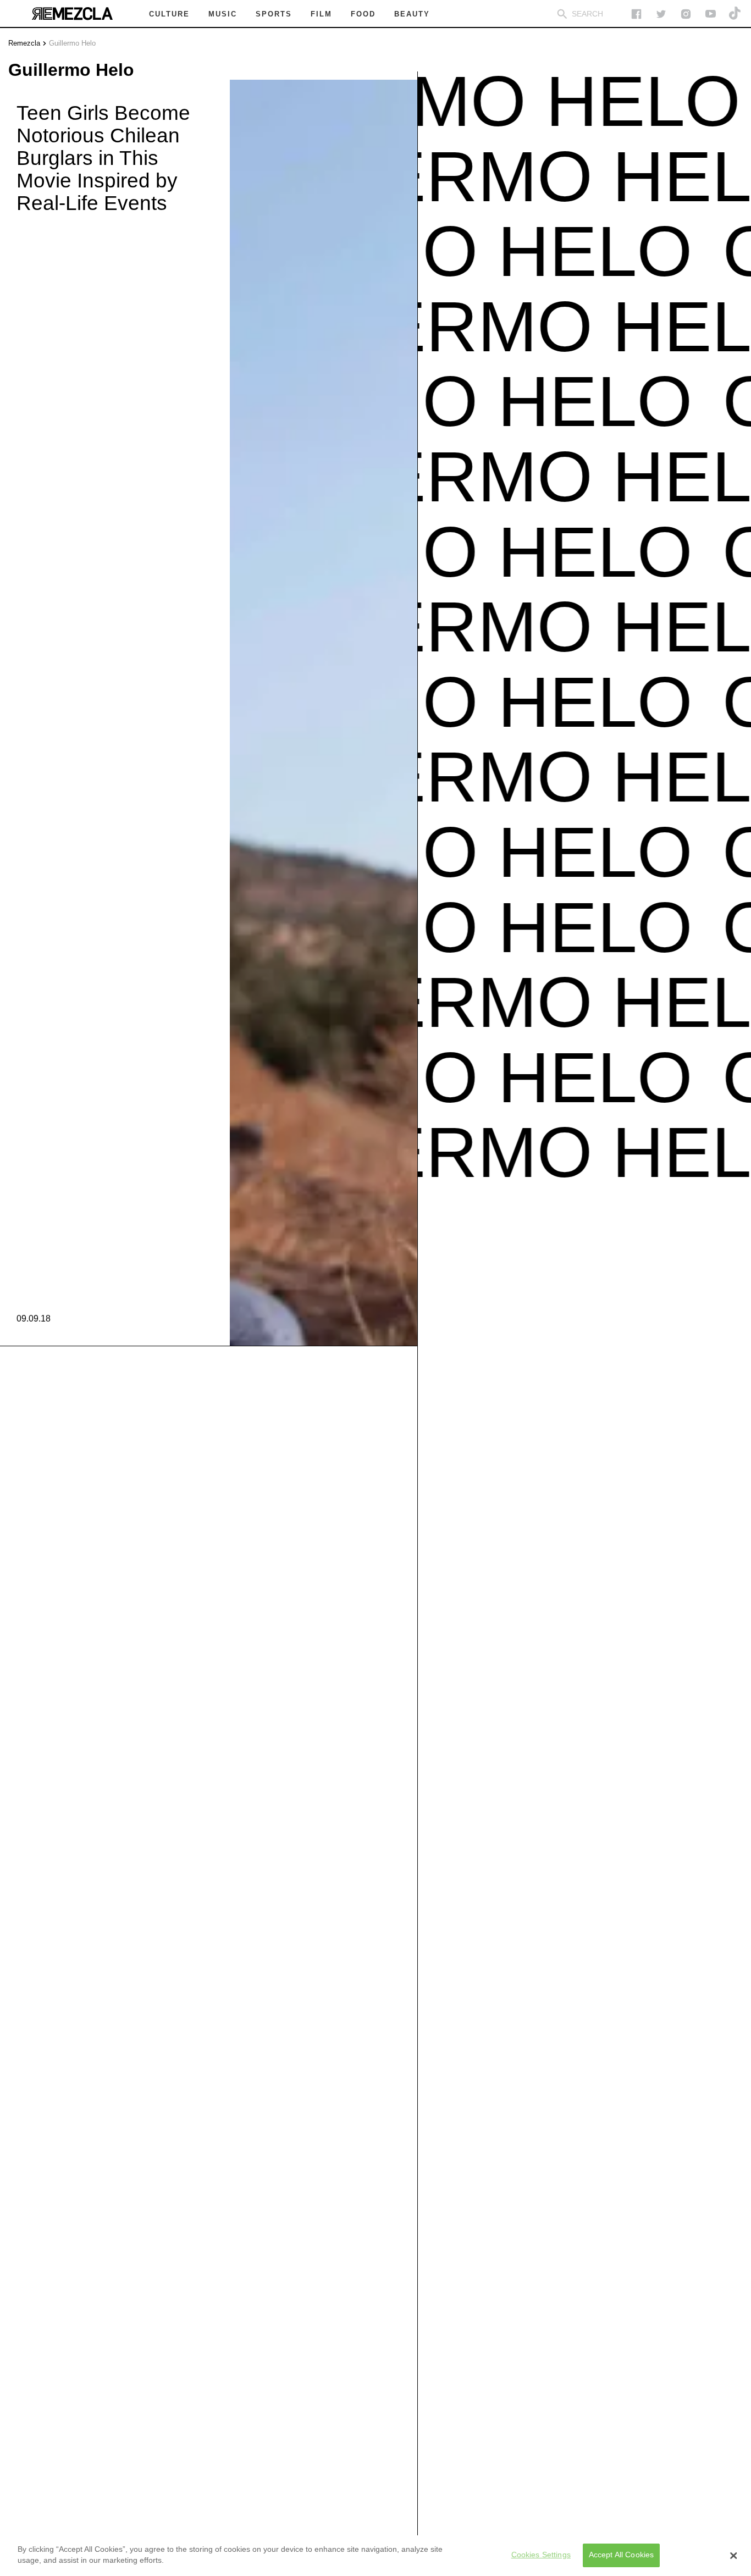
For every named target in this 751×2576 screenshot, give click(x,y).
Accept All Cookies (622, 2555)
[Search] (562, 14)
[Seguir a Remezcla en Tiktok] (735, 14)
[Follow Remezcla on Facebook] (636, 14)
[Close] (733, 2556)
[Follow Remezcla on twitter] (661, 14)
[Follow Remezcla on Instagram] (686, 14)
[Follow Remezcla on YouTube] (711, 14)
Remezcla (24, 43)
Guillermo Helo (72, 43)
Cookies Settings (541, 2555)
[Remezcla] (72, 14)
